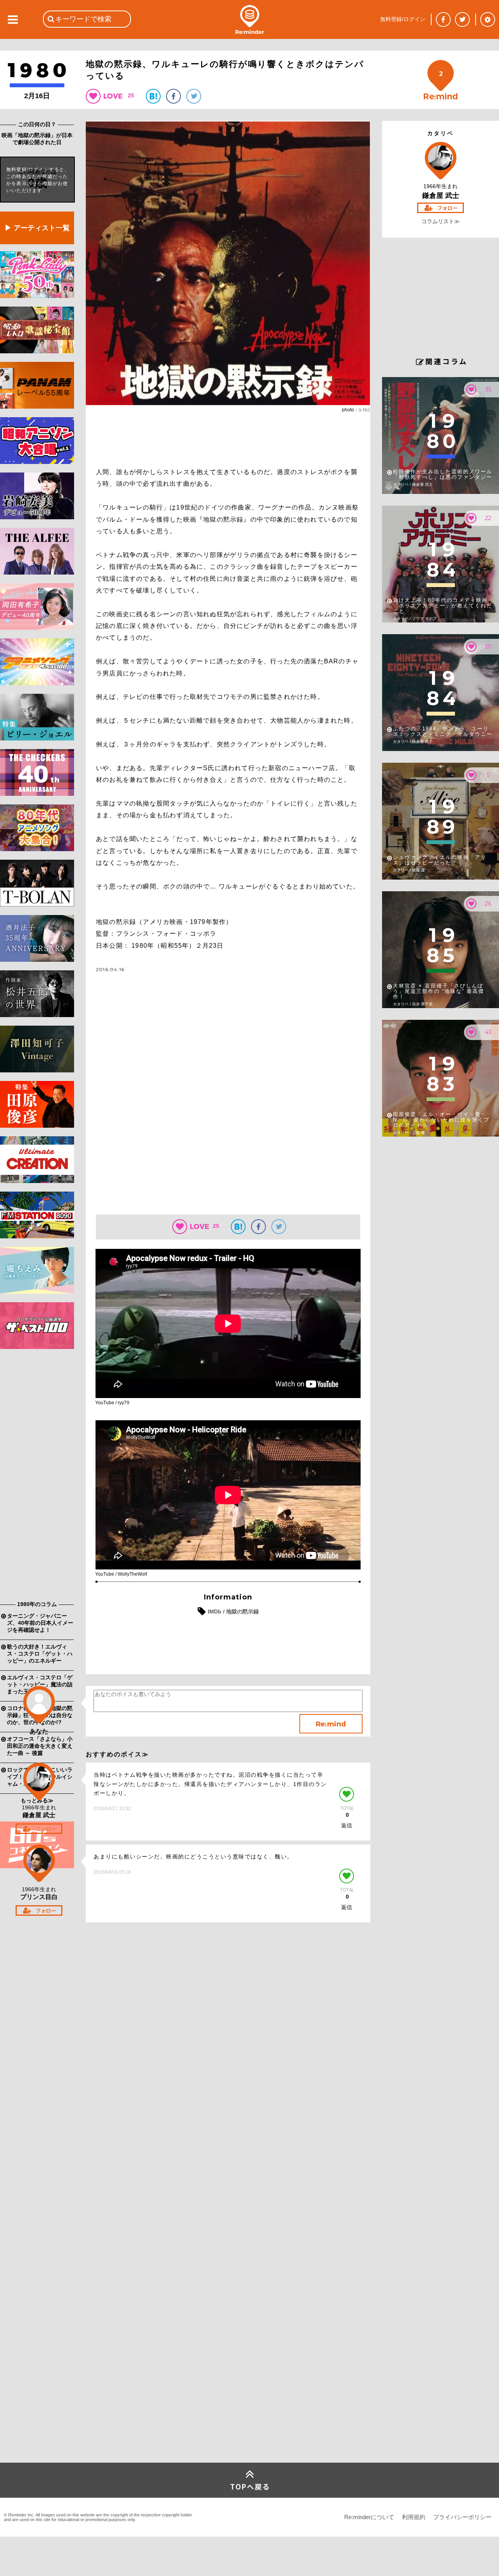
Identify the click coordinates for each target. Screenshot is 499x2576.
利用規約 (414, 2517)
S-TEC (365, 410)
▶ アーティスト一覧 (37, 228)
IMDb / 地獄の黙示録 (233, 1612)
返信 (347, 1825)
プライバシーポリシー (462, 2517)
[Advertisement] (37, 1477)
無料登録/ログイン (403, 19)
